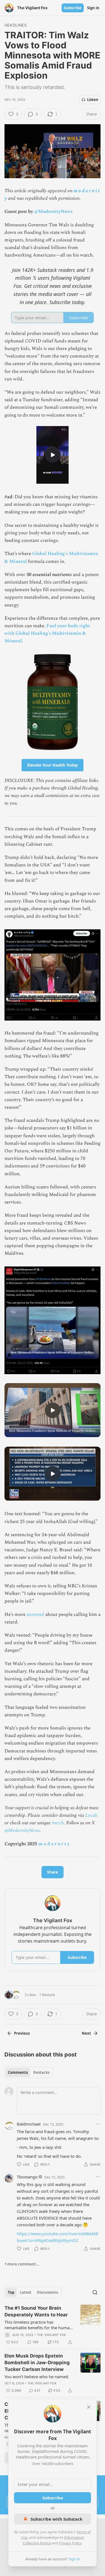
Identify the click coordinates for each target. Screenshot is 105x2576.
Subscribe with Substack (56, 2519)
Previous (22, 2033)
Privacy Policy (70, 2543)
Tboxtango (27, 2177)
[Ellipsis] (98, 2124)
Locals (91, 1815)
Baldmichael (29, 2124)
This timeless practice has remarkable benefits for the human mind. (38, 2325)
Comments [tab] (18, 2072)
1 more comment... (22, 2264)
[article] (53, 2325)
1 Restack (47, 1995)
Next (86, 2033)
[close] (89, 2407)
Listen (93, 100)
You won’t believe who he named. (37, 2377)
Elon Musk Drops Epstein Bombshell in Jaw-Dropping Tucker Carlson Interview (37, 2363)
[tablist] (29, 2072)
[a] (53, 455)
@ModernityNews (53, 211)
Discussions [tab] (47, 2292)
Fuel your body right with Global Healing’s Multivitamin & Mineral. (47, 633)
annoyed (35, 1614)
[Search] (95, 2292)
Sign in (93, 8)
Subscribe (73, 8)
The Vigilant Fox (51, 2335)
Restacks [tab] (41, 2072)
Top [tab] (11, 2292)
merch (58, 1823)
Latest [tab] (26, 2292)
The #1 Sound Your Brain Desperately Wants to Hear (36, 2311)
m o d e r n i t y (54, 1844)
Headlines (16, 25)
